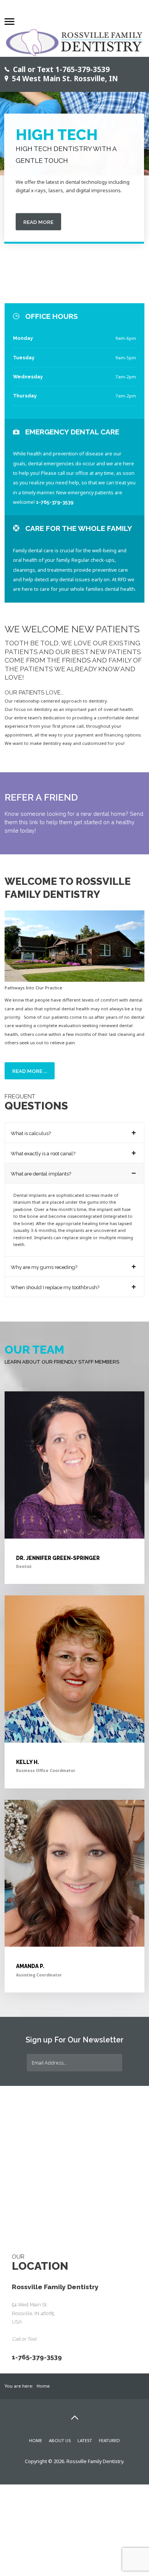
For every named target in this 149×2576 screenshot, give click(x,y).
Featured (109, 2419)
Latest (85, 2419)
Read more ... (30, 1071)
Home (36, 2419)
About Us (60, 2419)
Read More (38, 222)
